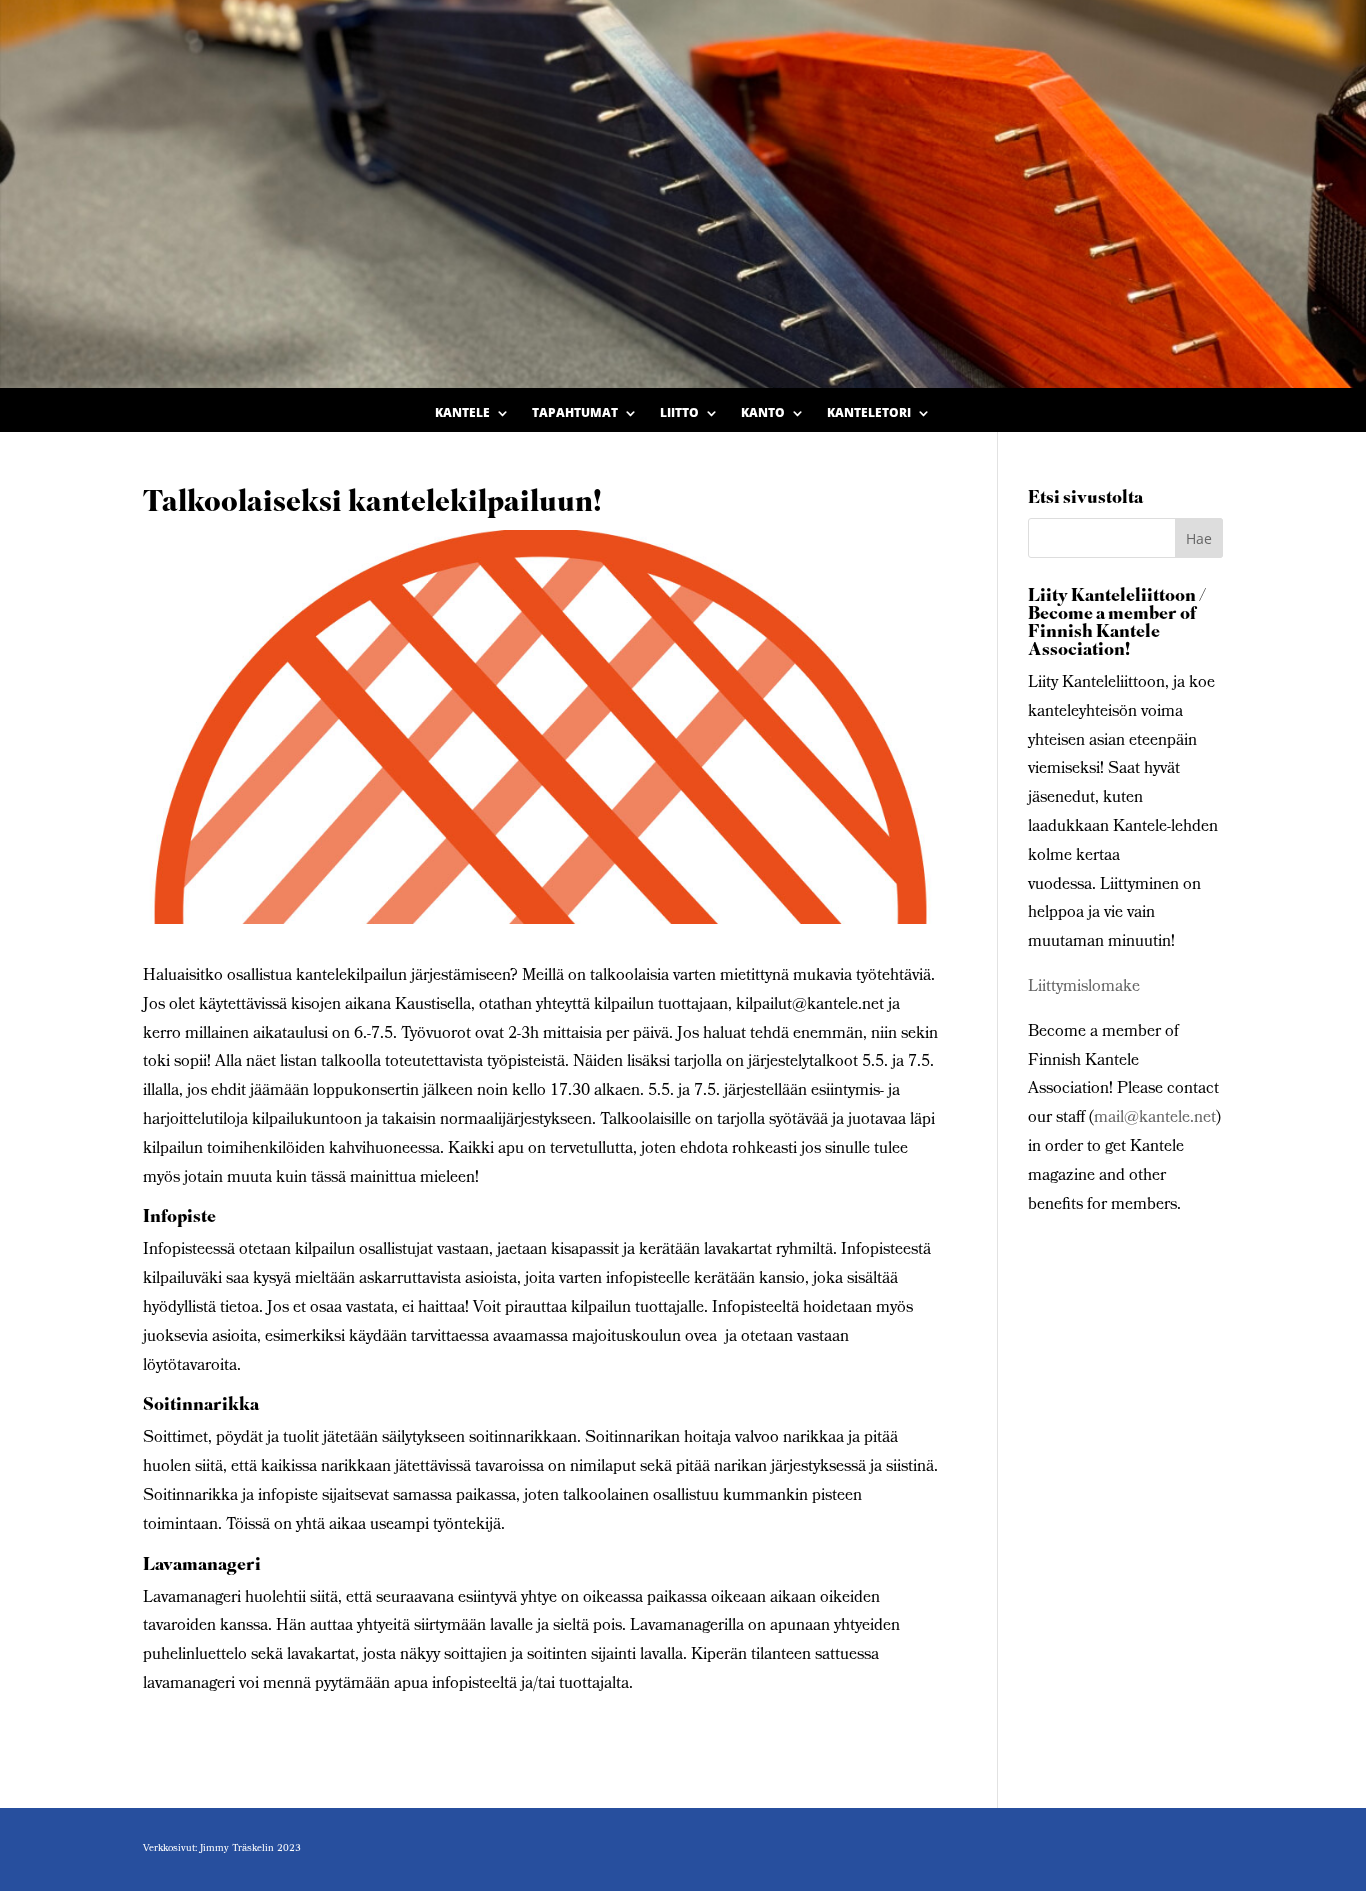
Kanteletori (869, 413)
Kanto (763, 413)
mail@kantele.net (1155, 1118)
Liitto (679, 413)
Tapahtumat (575, 413)
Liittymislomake (1084, 987)
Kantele (462, 413)
